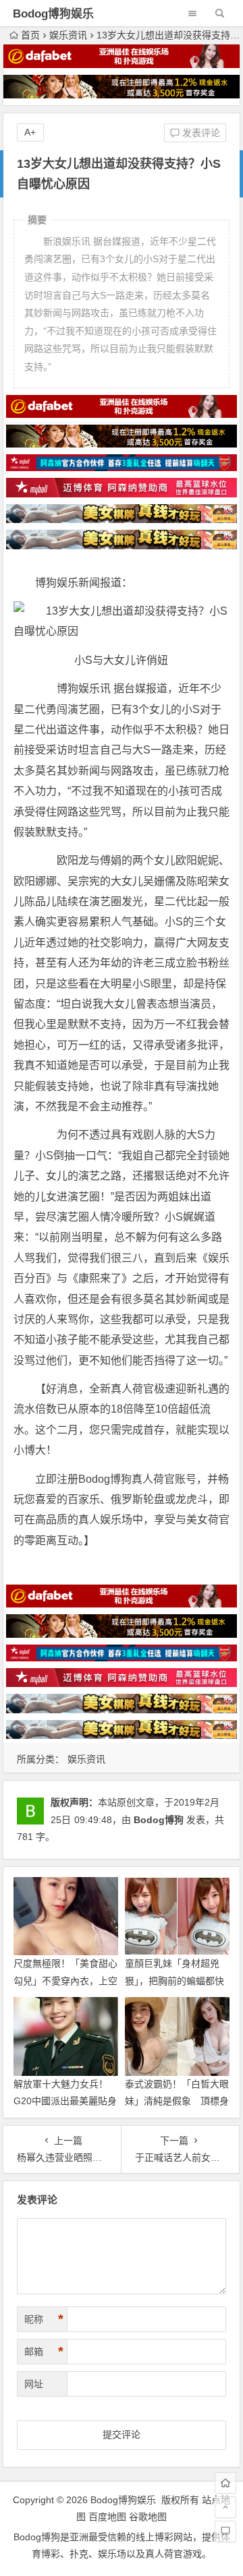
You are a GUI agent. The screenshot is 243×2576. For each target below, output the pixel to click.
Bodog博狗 (159, 1820)
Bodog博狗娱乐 (53, 14)
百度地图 (107, 2517)
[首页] (225, 2483)
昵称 (44, 2319)
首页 (30, 35)
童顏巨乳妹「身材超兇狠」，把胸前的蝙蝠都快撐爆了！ (174, 1980)
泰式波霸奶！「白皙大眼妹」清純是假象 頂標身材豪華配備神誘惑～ (177, 2101)
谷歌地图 (148, 2517)
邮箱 (44, 2352)
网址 (34, 2384)
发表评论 (200, 133)
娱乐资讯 (68, 35)
